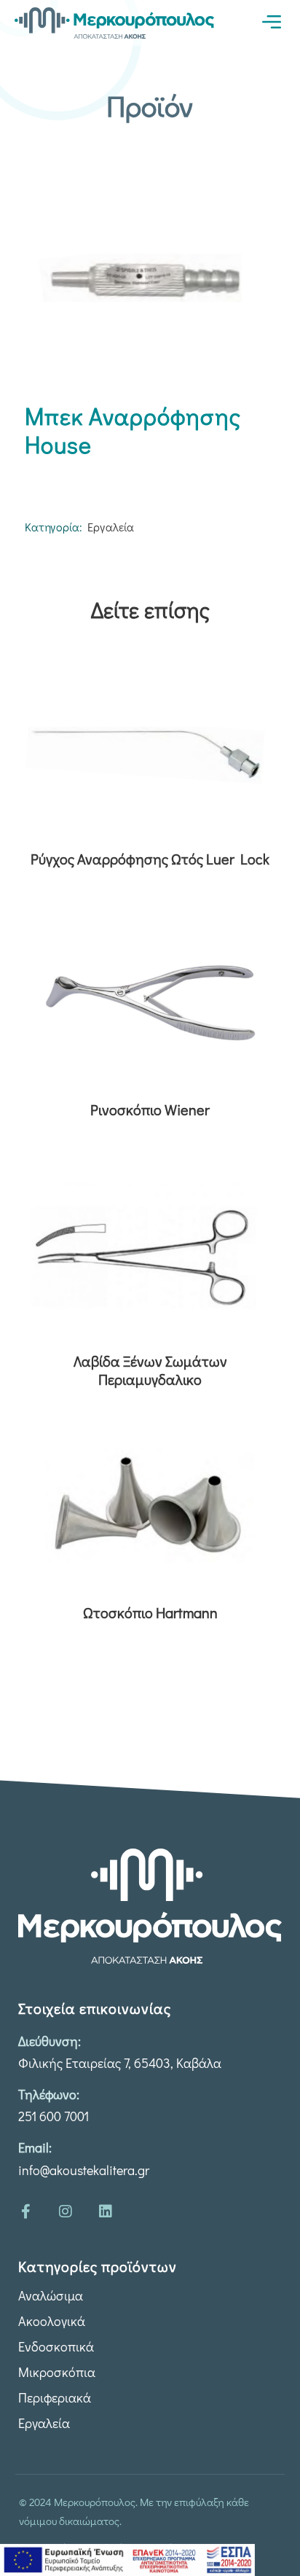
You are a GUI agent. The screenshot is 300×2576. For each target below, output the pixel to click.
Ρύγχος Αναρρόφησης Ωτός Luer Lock (150, 859)
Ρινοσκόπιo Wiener (150, 1110)
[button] (271, 22)
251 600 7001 (54, 2116)
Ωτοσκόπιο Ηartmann (150, 1613)
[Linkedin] (106, 2212)
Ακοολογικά (52, 2321)
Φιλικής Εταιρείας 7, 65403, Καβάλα (120, 2063)
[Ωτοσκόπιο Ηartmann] (150, 1505)
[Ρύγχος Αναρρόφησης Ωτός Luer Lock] (150, 752)
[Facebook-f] (25, 2212)
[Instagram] (66, 2212)
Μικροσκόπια (57, 2372)
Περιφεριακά (55, 2397)
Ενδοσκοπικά (56, 2346)
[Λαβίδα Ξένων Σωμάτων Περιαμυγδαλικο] (150, 1254)
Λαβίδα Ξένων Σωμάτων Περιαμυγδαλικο (150, 1370)
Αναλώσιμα (51, 2295)
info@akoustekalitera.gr (84, 2170)
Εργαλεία (111, 527)
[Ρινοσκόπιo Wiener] (150, 1002)
